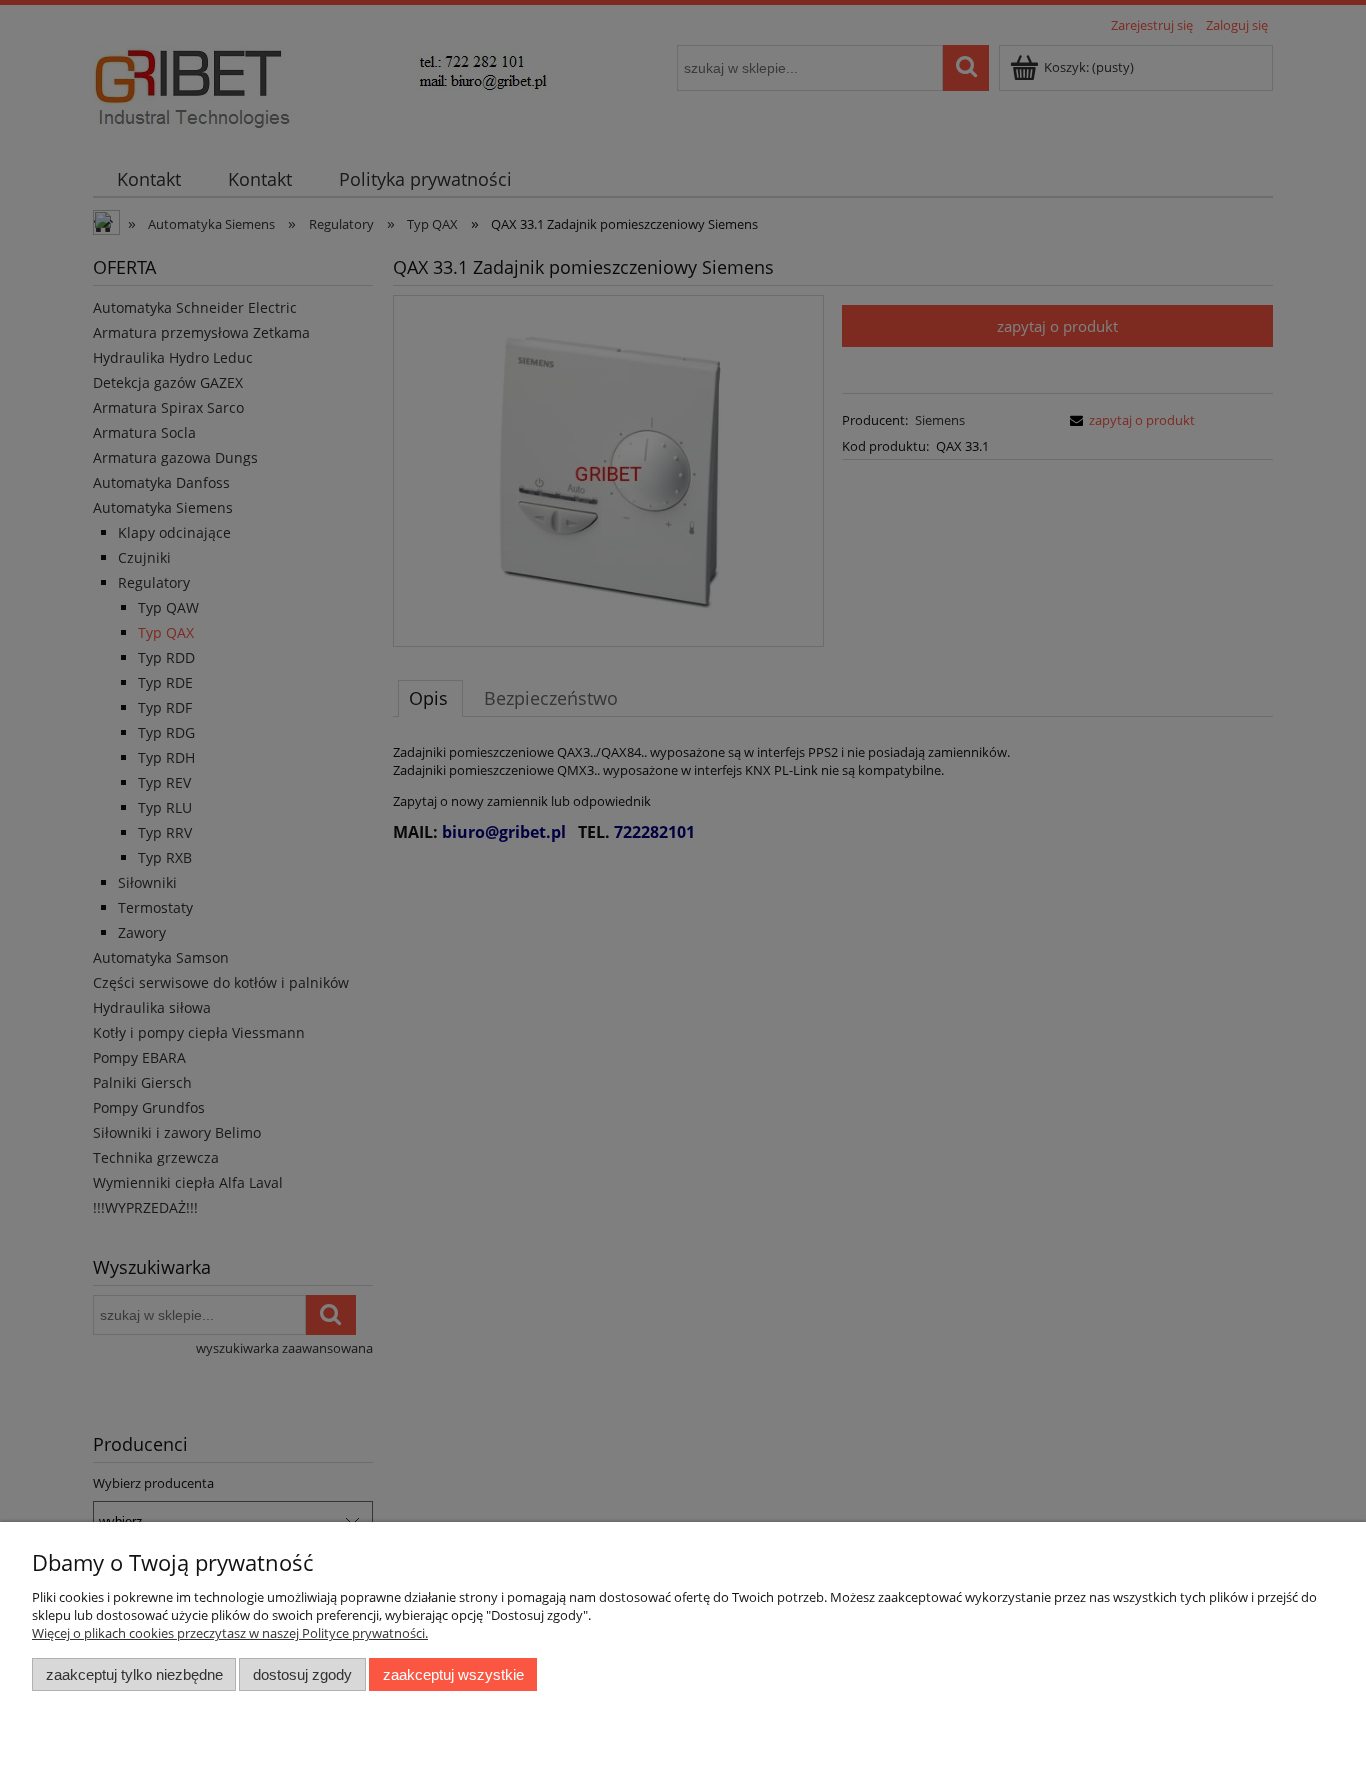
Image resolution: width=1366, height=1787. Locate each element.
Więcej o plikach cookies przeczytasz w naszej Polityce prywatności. (230, 1633)
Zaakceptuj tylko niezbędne (134, 1674)
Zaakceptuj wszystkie (453, 1674)
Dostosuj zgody (302, 1674)
